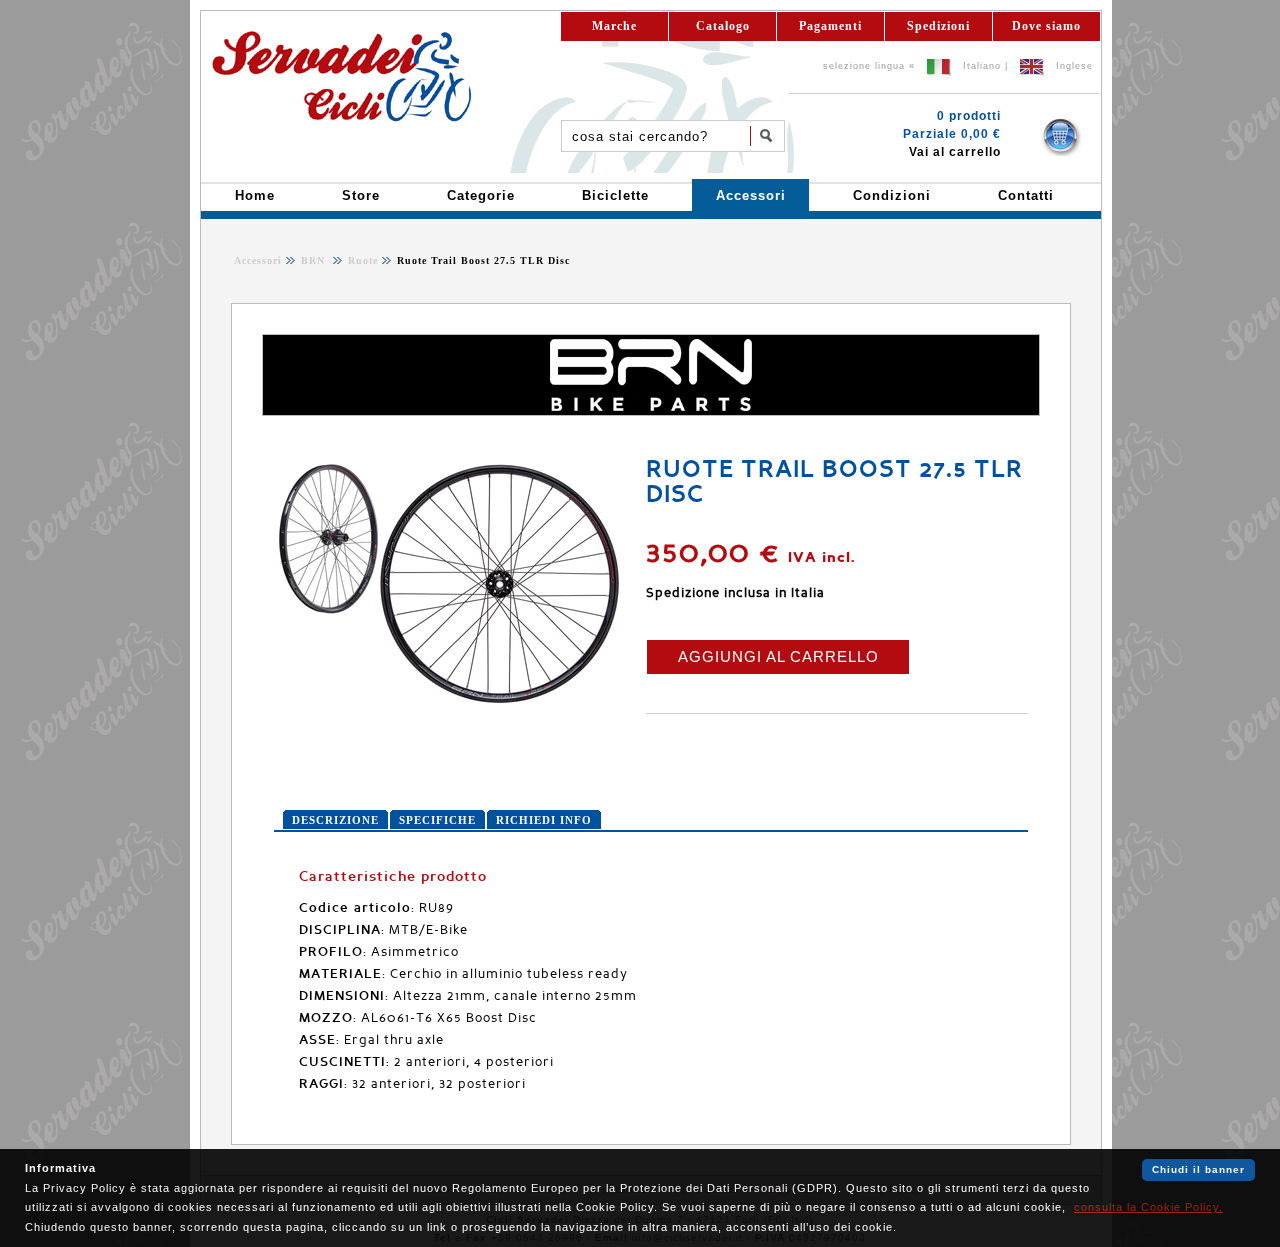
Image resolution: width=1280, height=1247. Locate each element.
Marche (614, 26)
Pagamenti (830, 26)
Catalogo (723, 26)
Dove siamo (1046, 26)
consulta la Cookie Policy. (1148, 1207)
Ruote (361, 260)
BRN (315, 260)
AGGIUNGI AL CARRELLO (778, 656)
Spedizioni (938, 26)
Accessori (258, 260)
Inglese (1074, 66)
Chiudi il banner (1198, 1169)
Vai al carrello (955, 152)
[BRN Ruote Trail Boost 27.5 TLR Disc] (449, 705)
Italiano (982, 66)
